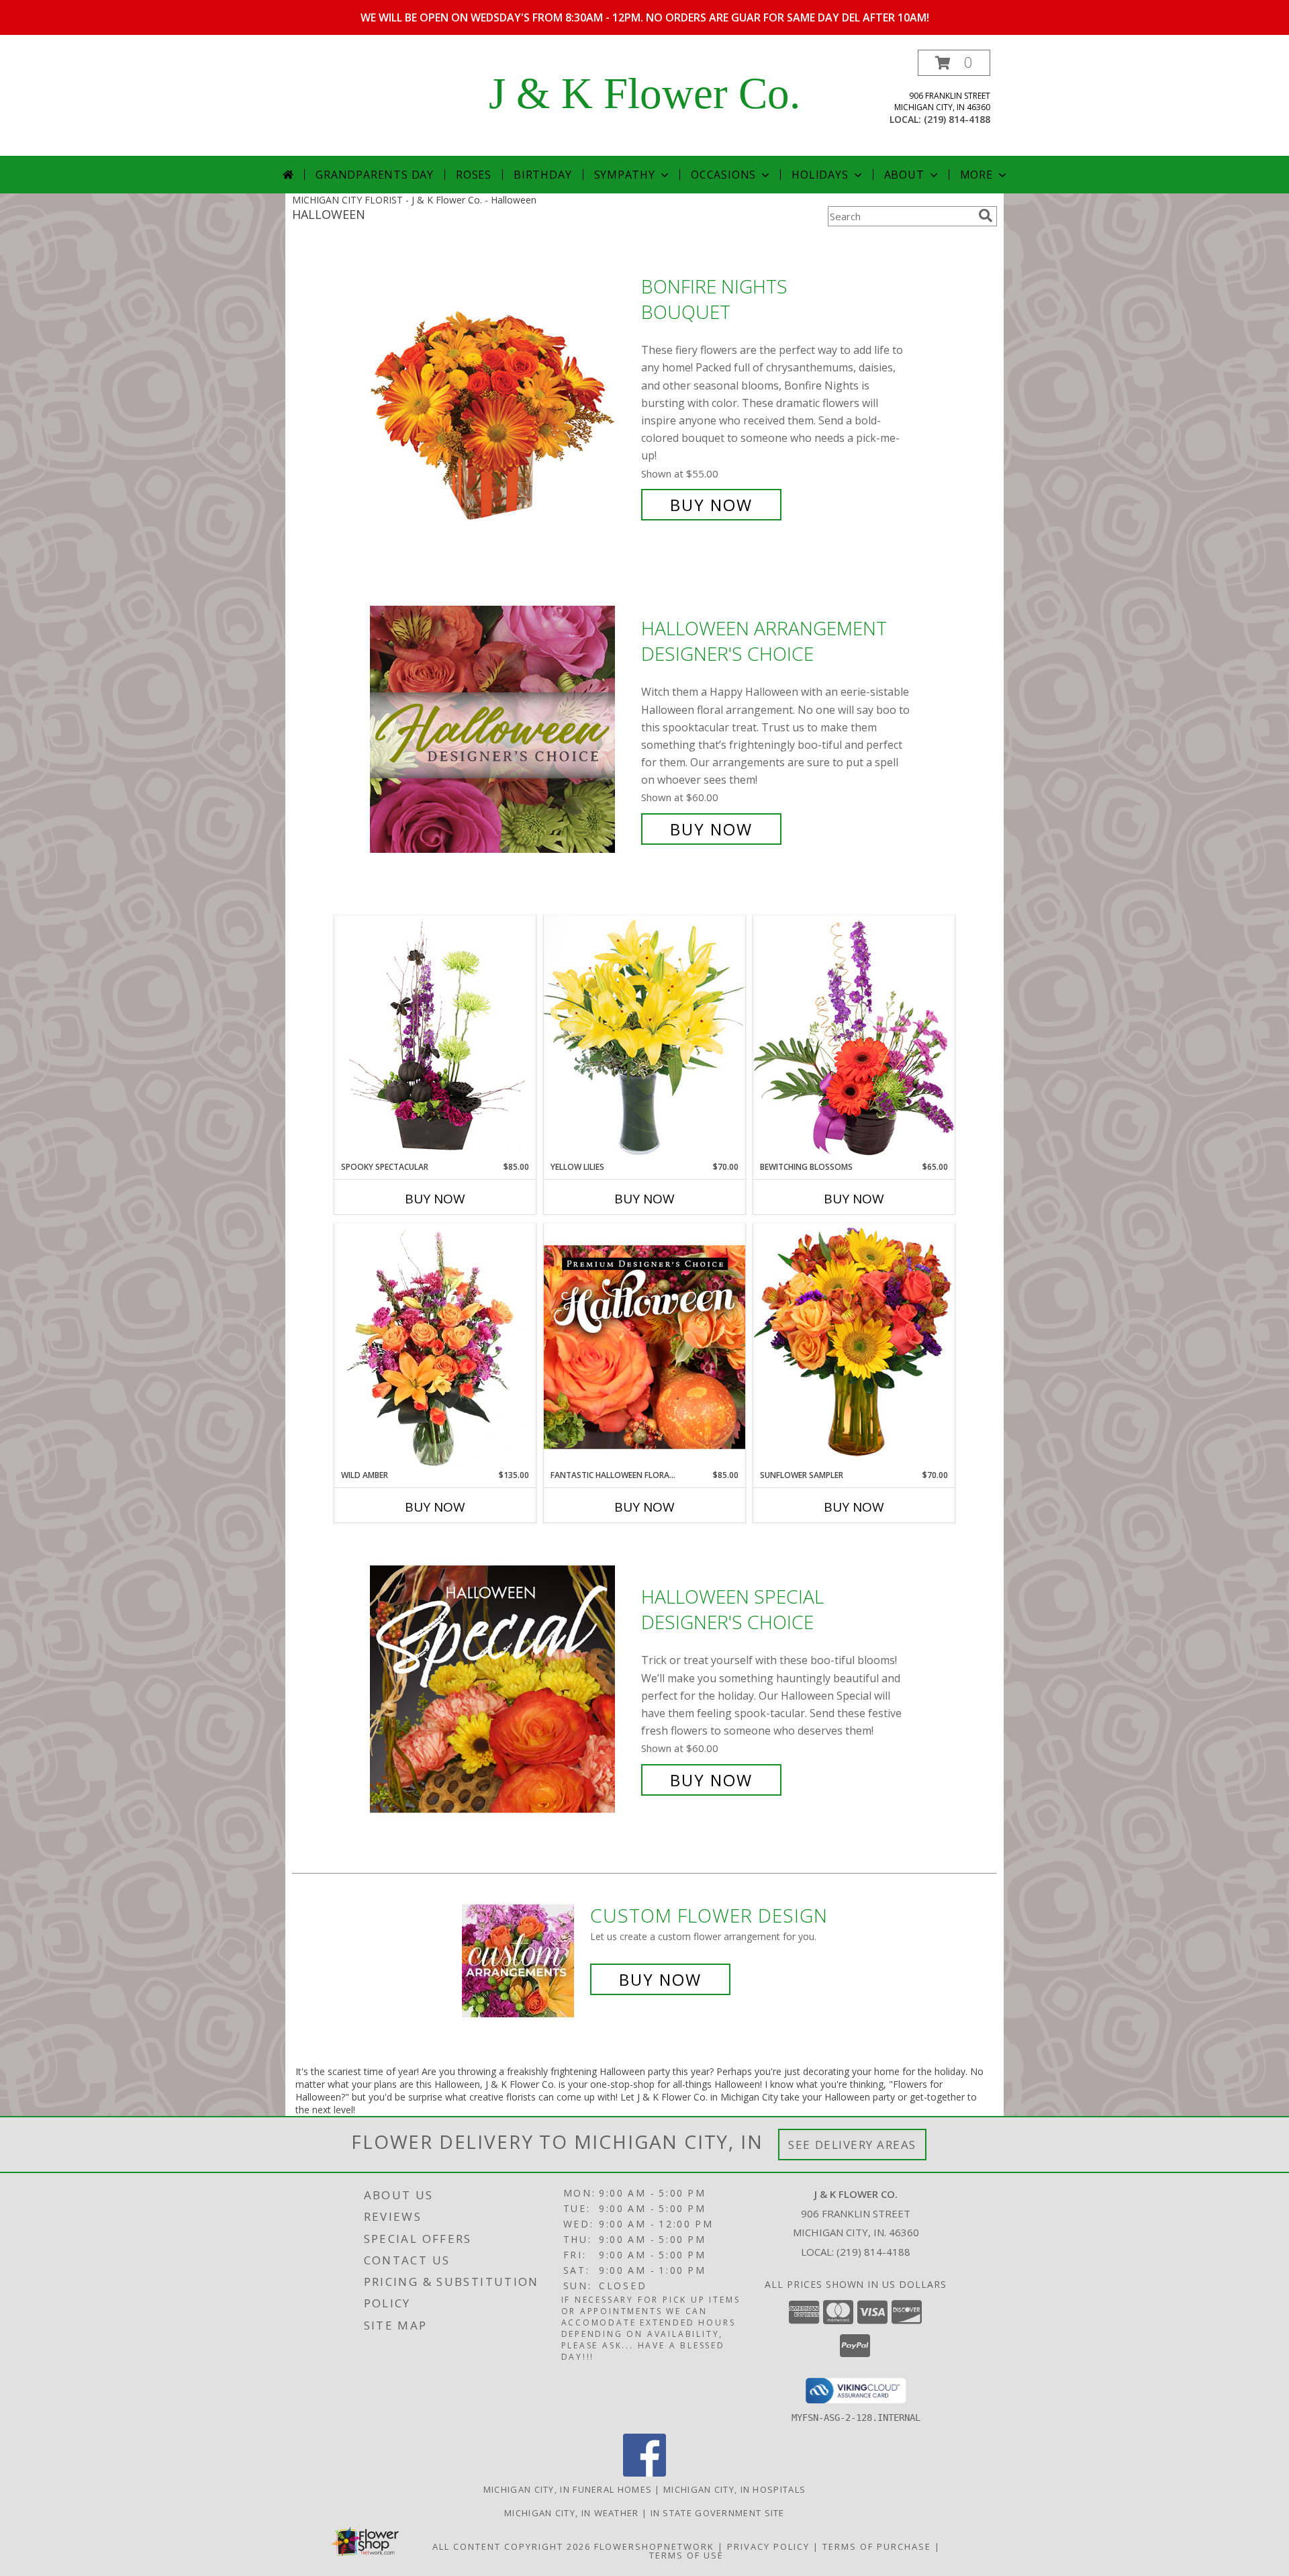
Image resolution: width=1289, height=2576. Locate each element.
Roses (474, 175)
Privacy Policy (768, 2546)
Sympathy (625, 175)
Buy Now (711, 505)
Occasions (723, 175)
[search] (986, 216)
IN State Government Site (718, 2513)
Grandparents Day (375, 175)
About (904, 175)
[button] (954, 63)
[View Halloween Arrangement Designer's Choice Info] (502, 729)
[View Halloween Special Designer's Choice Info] (502, 1689)
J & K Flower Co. (644, 93)
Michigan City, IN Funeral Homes (568, 2489)
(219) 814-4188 (957, 119)
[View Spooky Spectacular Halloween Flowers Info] (435, 1038)
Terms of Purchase (877, 2546)
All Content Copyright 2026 (512, 2546)
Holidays (820, 175)
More (976, 175)
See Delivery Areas (852, 2145)
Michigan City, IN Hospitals (734, 2489)
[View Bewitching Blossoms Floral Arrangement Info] (854, 1038)
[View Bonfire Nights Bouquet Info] (502, 396)
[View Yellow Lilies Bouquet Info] (644, 1038)
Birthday (542, 175)
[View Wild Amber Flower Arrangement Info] (435, 1346)
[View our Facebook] (644, 2473)
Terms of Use (686, 2555)
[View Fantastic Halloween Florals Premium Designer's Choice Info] (644, 1346)
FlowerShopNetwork (654, 2546)
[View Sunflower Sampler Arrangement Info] (854, 1346)
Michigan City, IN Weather (572, 2513)
